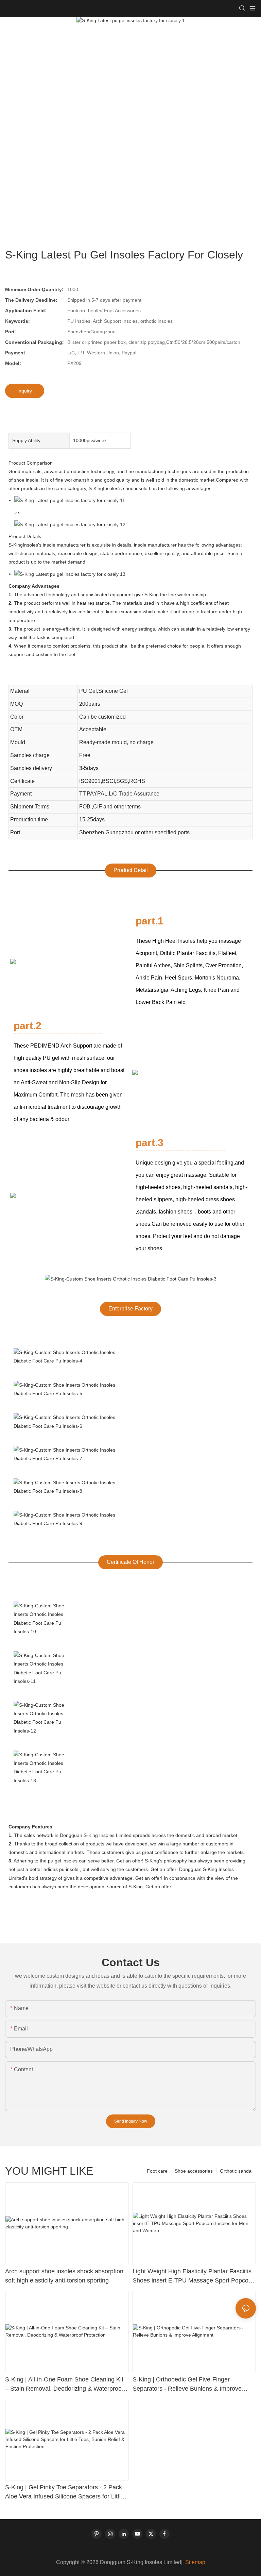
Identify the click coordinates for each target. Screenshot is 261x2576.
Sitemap (195, 2562)
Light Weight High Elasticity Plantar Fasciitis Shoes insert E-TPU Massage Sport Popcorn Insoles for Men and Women (193, 2277)
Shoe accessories (194, 2171)
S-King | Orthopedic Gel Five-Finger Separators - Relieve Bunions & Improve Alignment (187, 2385)
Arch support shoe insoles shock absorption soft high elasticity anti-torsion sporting (64, 2276)
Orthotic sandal (236, 2171)
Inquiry (25, 391)
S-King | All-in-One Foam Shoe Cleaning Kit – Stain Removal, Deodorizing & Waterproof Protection (64, 2385)
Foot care (157, 2171)
